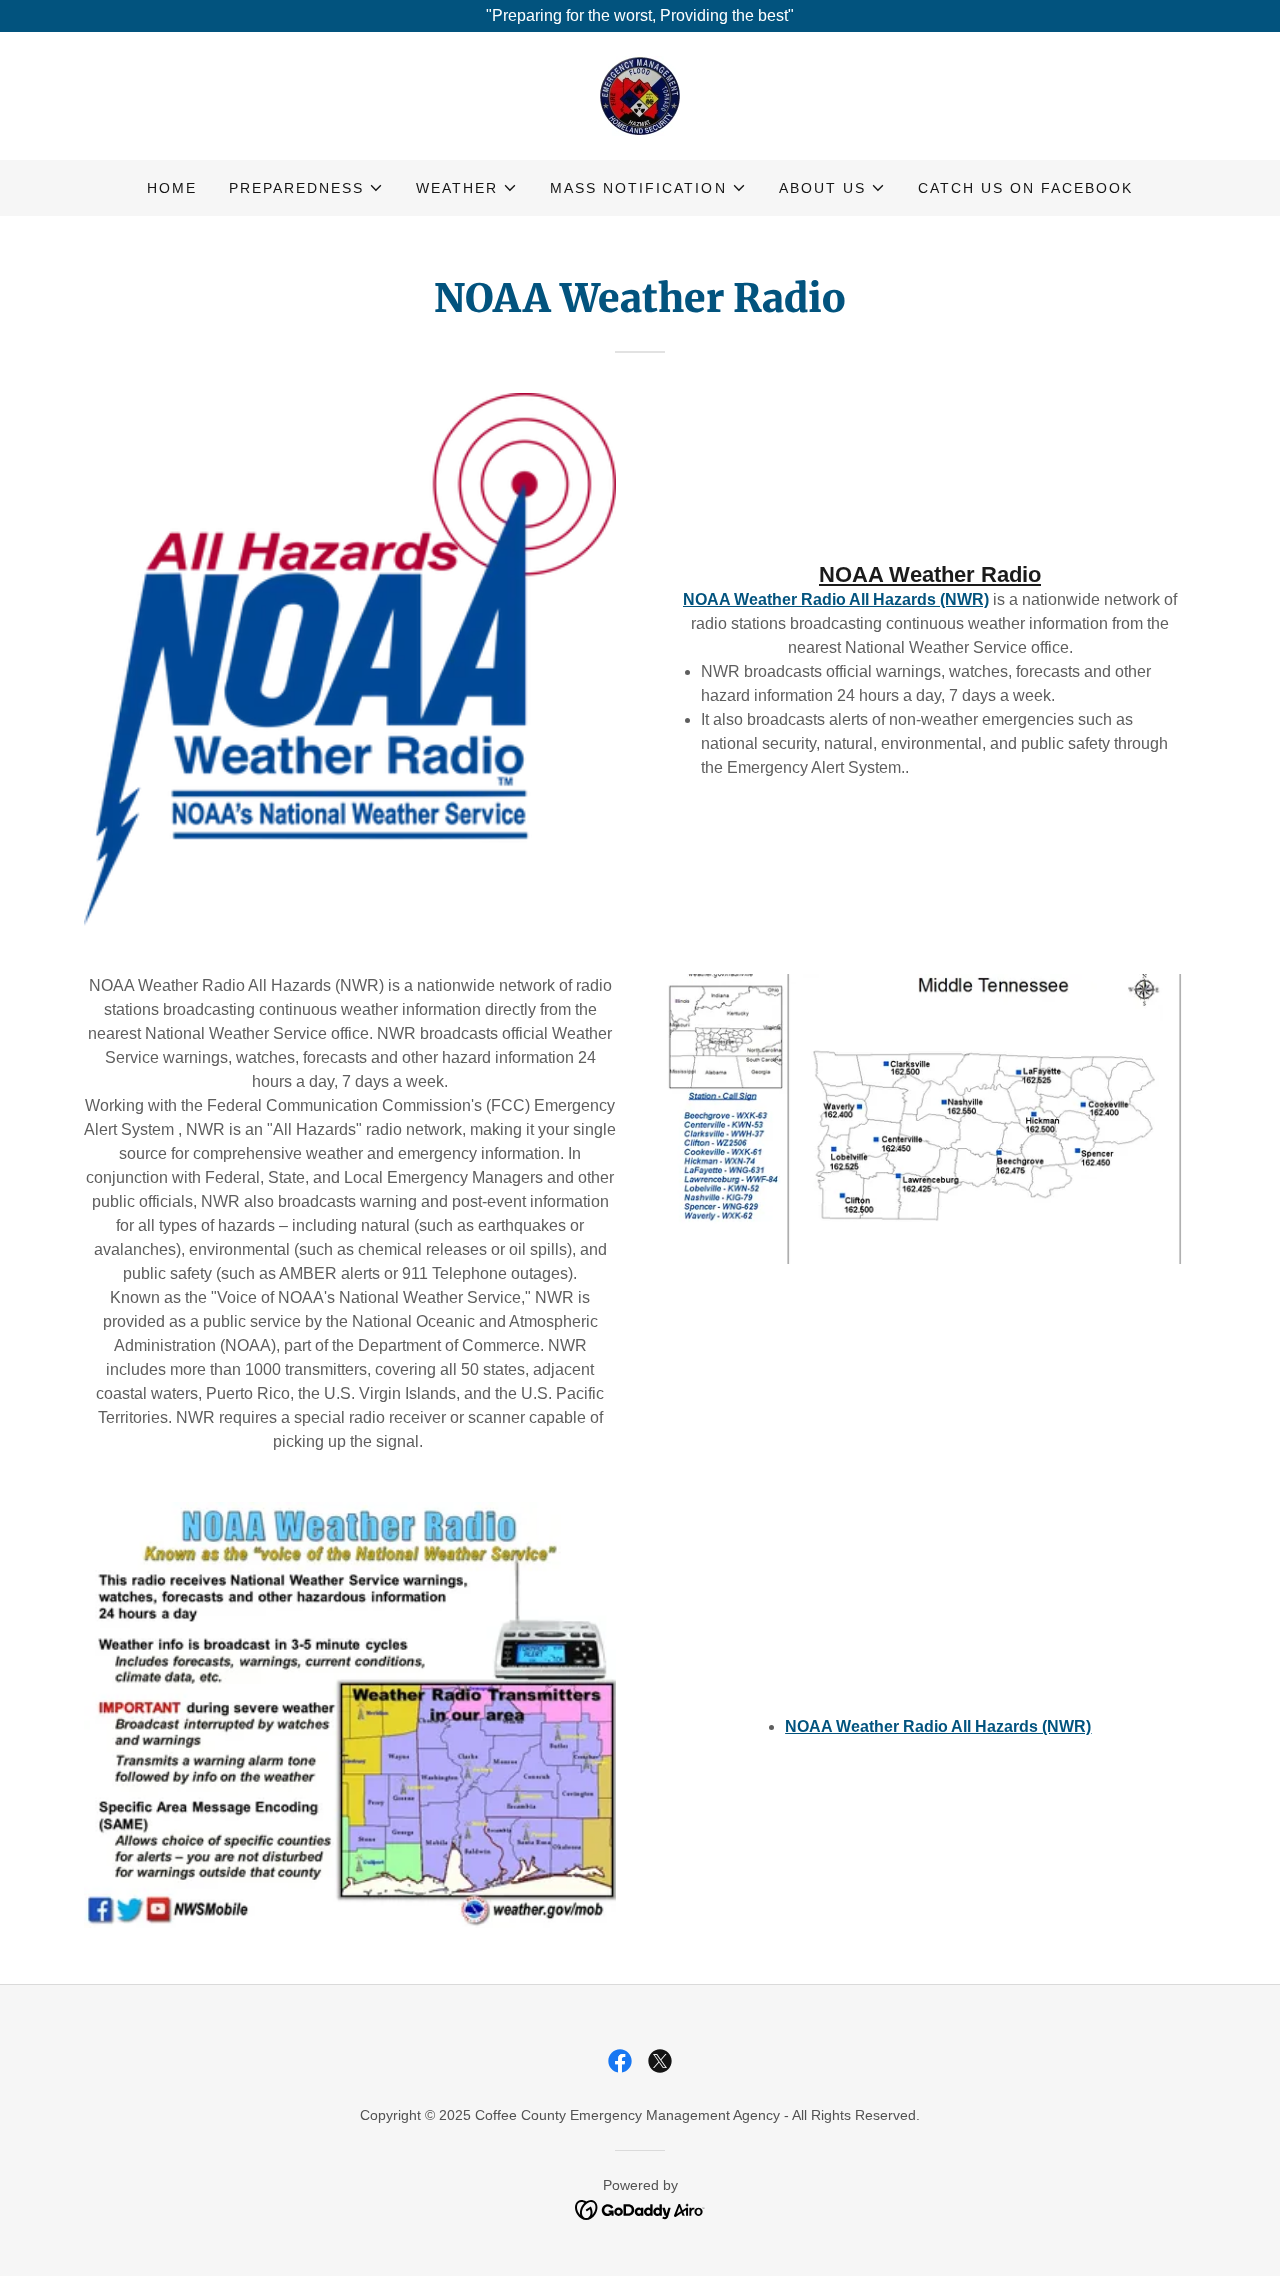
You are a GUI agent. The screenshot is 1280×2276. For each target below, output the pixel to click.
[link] (640, 94)
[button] (306, 188)
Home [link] (172, 188)
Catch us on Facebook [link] (1025, 188)
